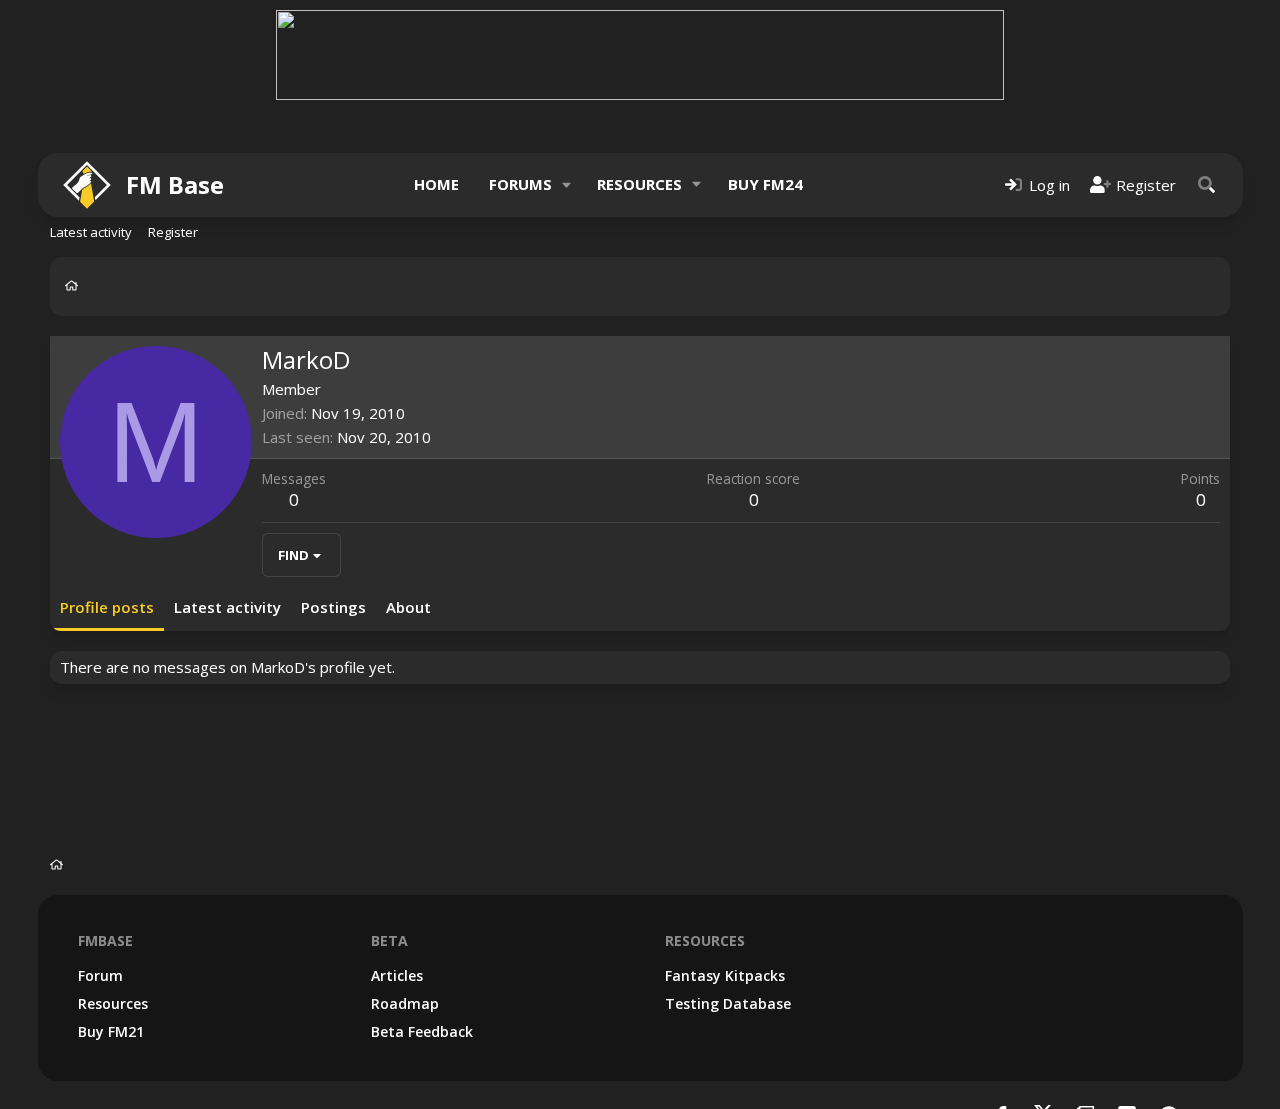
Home (436, 184)
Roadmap (405, 1003)
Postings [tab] (333, 607)
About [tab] (408, 607)
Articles (397, 975)
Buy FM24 (765, 184)
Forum (100, 975)
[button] (566, 184)
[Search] (1207, 184)
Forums (520, 184)
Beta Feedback (422, 1031)
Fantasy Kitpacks (725, 975)
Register (173, 232)
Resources (639, 184)
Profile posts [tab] (107, 607)
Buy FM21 (111, 1031)
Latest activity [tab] (227, 607)
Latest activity (91, 232)
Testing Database (728, 1003)
